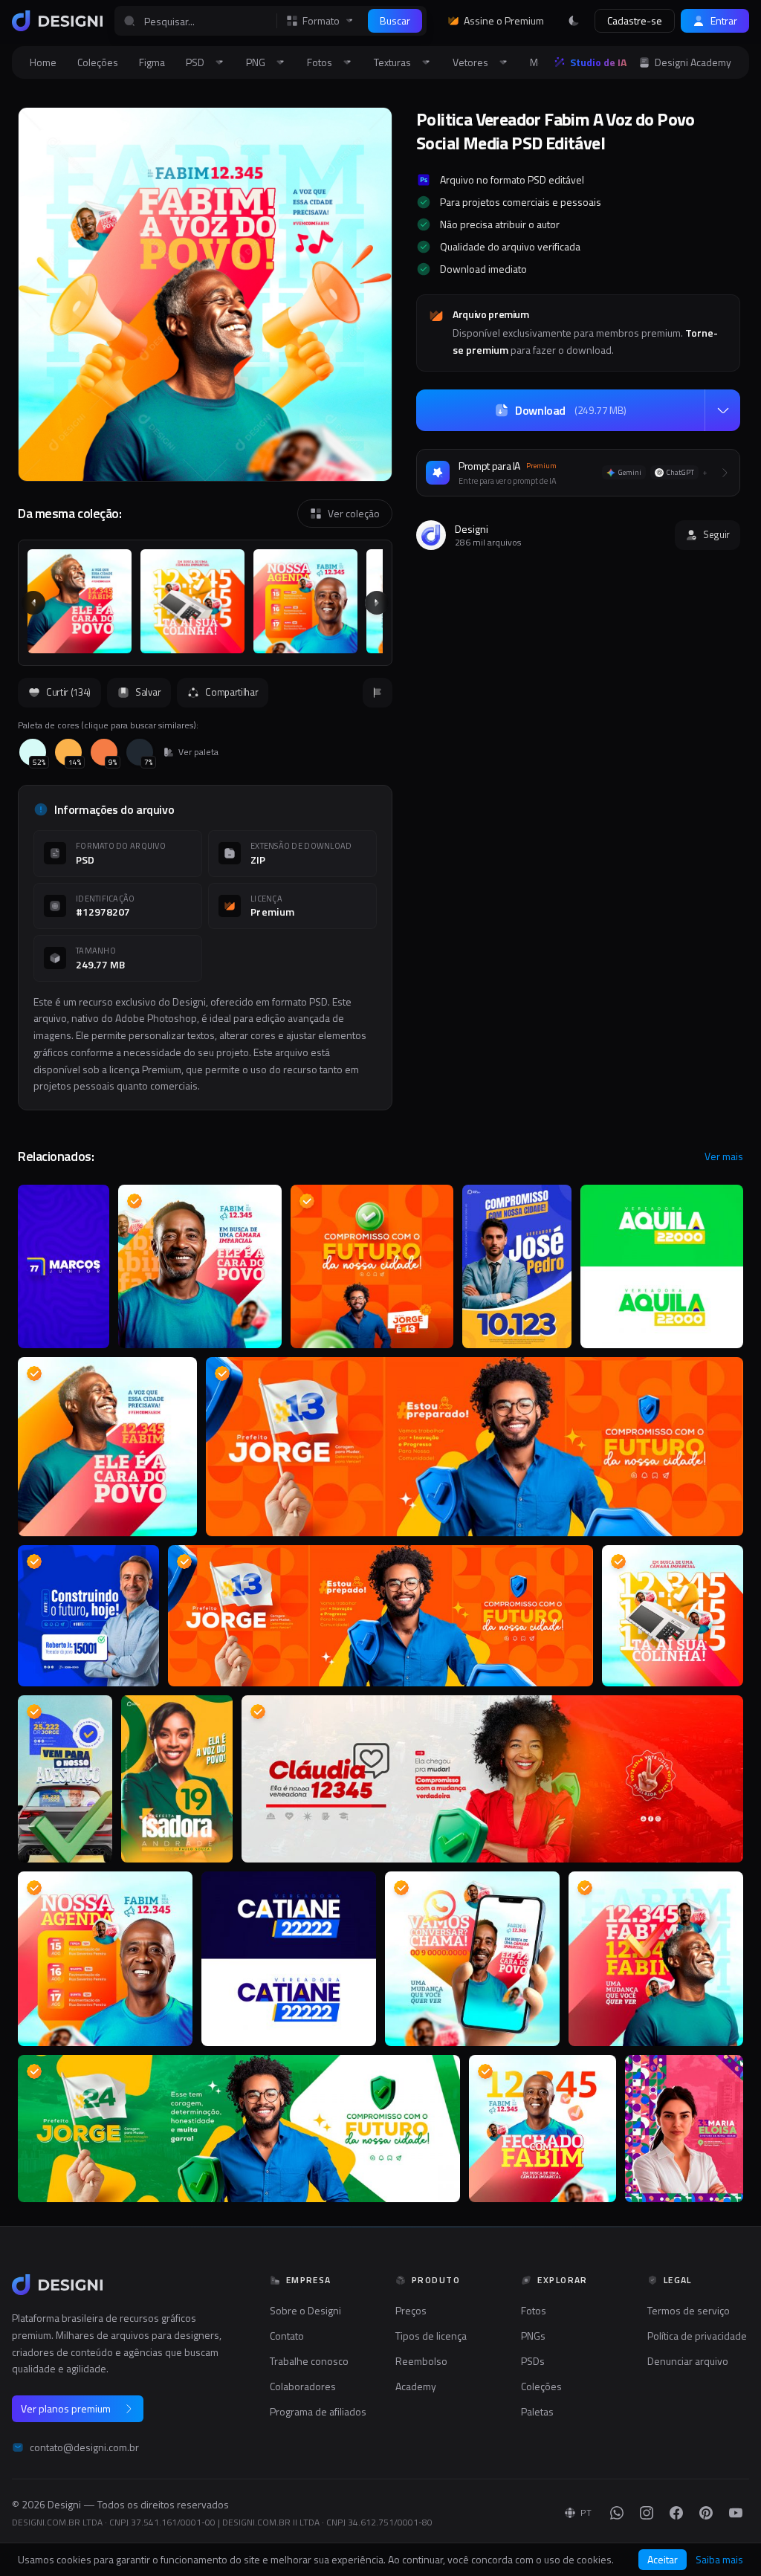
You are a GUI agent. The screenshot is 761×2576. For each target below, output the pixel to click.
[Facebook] (676, 2513)
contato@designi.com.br (84, 2447)
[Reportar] (378, 693)
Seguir (716, 534)
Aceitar (663, 2559)
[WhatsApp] (617, 2513)
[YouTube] (736, 2513)
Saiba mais (719, 2560)
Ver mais (724, 1156)
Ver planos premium (66, 2408)
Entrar (724, 20)
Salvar (148, 692)
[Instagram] (647, 2513)
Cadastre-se (635, 20)
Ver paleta (198, 752)
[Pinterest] (706, 2513)
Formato (321, 21)
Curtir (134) (68, 692)
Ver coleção (354, 513)
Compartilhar (231, 692)
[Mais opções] (722, 410)
